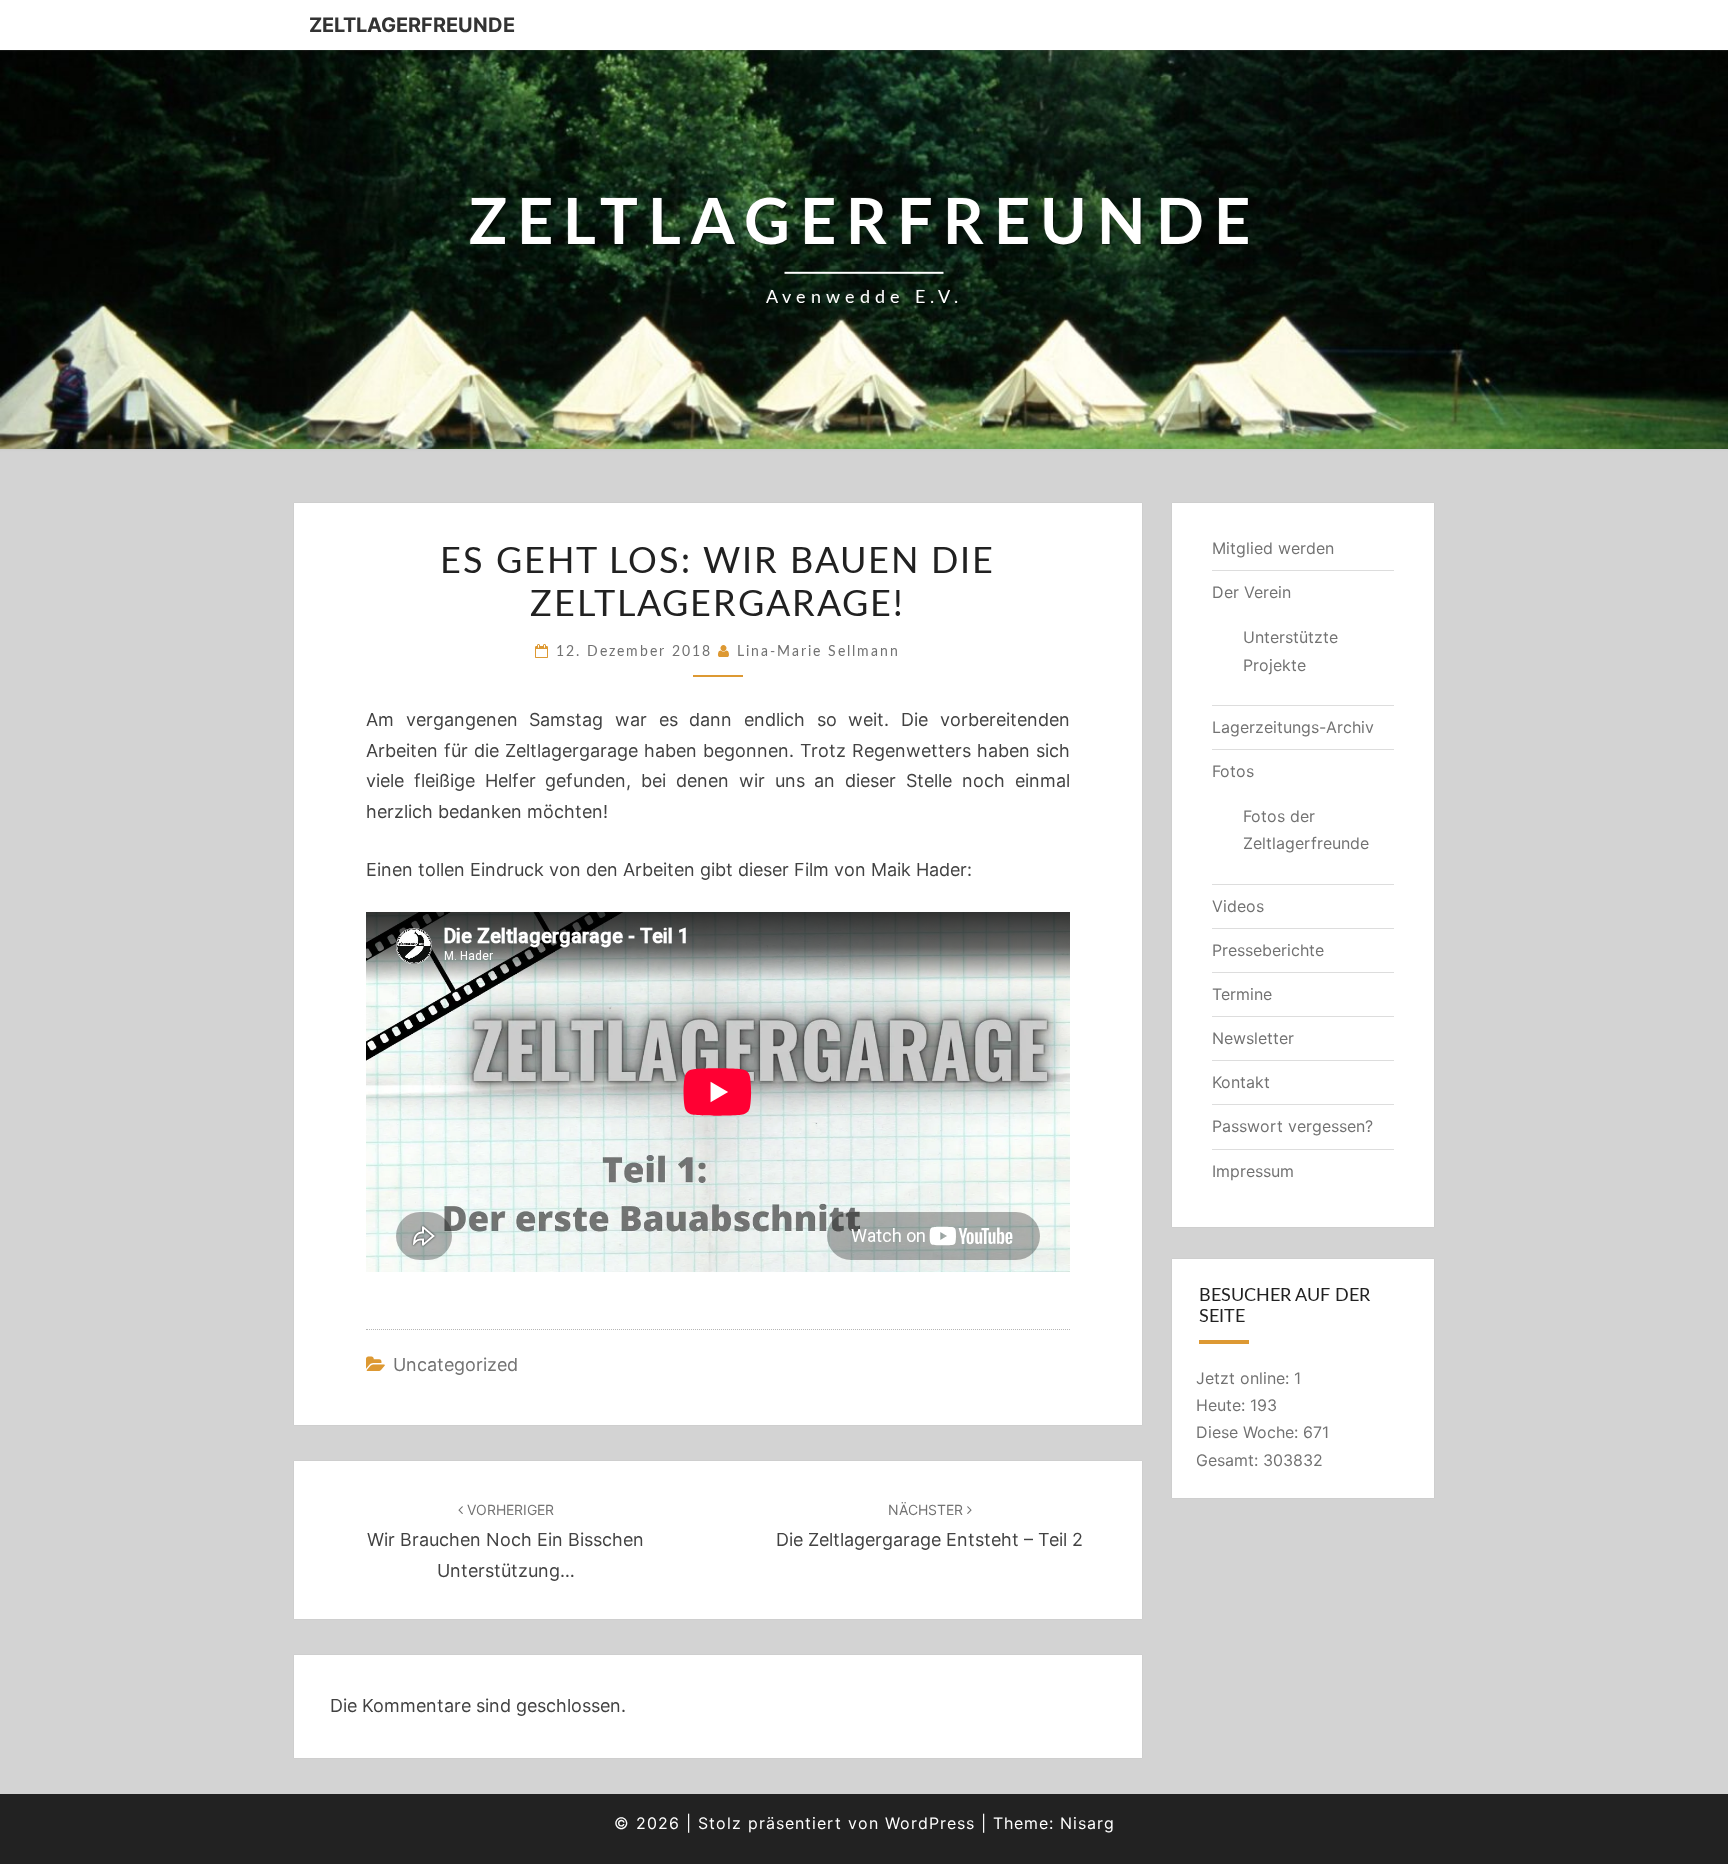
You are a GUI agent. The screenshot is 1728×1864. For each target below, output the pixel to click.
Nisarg (1087, 1823)
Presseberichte (1268, 950)
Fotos (1233, 771)
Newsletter (1253, 1038)
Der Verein (1251, 592)
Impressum (1253, 1171)
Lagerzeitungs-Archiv (1293, 727)
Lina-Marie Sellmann (818, 652)
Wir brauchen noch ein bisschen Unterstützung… (505, 1540)
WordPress (930, 1823)
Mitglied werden (1273, 548)
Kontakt (1241, 1082)
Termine (1242, 994)
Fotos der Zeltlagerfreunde (1306, 829)
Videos (1238, 906)
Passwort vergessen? (1292, 1126)
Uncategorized (455, 1364)
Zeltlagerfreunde (412, 25)
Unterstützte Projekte (1290, 650)
